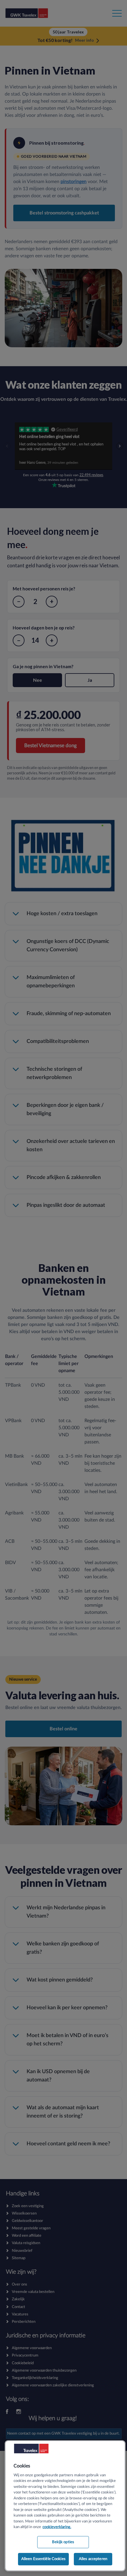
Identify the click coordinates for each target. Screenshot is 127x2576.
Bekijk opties (63, 2542)
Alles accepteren (93, 2559)
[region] (65, 2506)
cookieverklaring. (57, 2527)
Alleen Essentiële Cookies (43, 2559)
